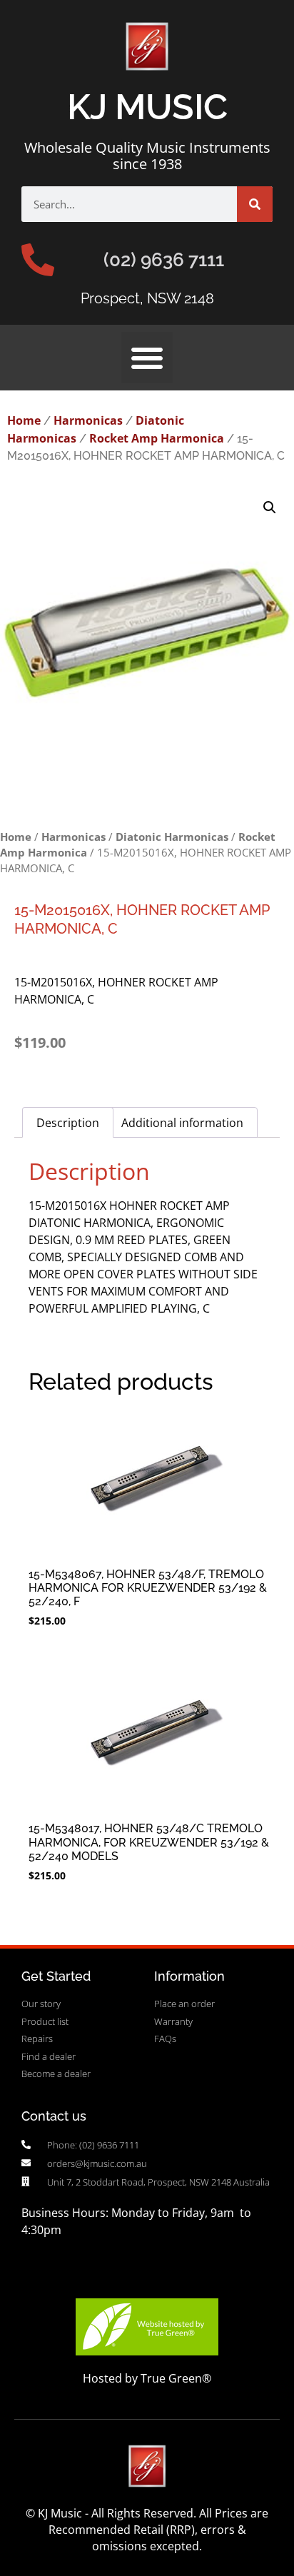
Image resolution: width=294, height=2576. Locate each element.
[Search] (255, 204)
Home (24, 420)
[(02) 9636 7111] (38, 260)
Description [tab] (68, 1123)
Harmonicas (88, 420)
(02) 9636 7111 (164, 260)
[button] (147, 358)
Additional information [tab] (182, 1123)
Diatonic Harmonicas (172, 837)
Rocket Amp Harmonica (157, 438)
